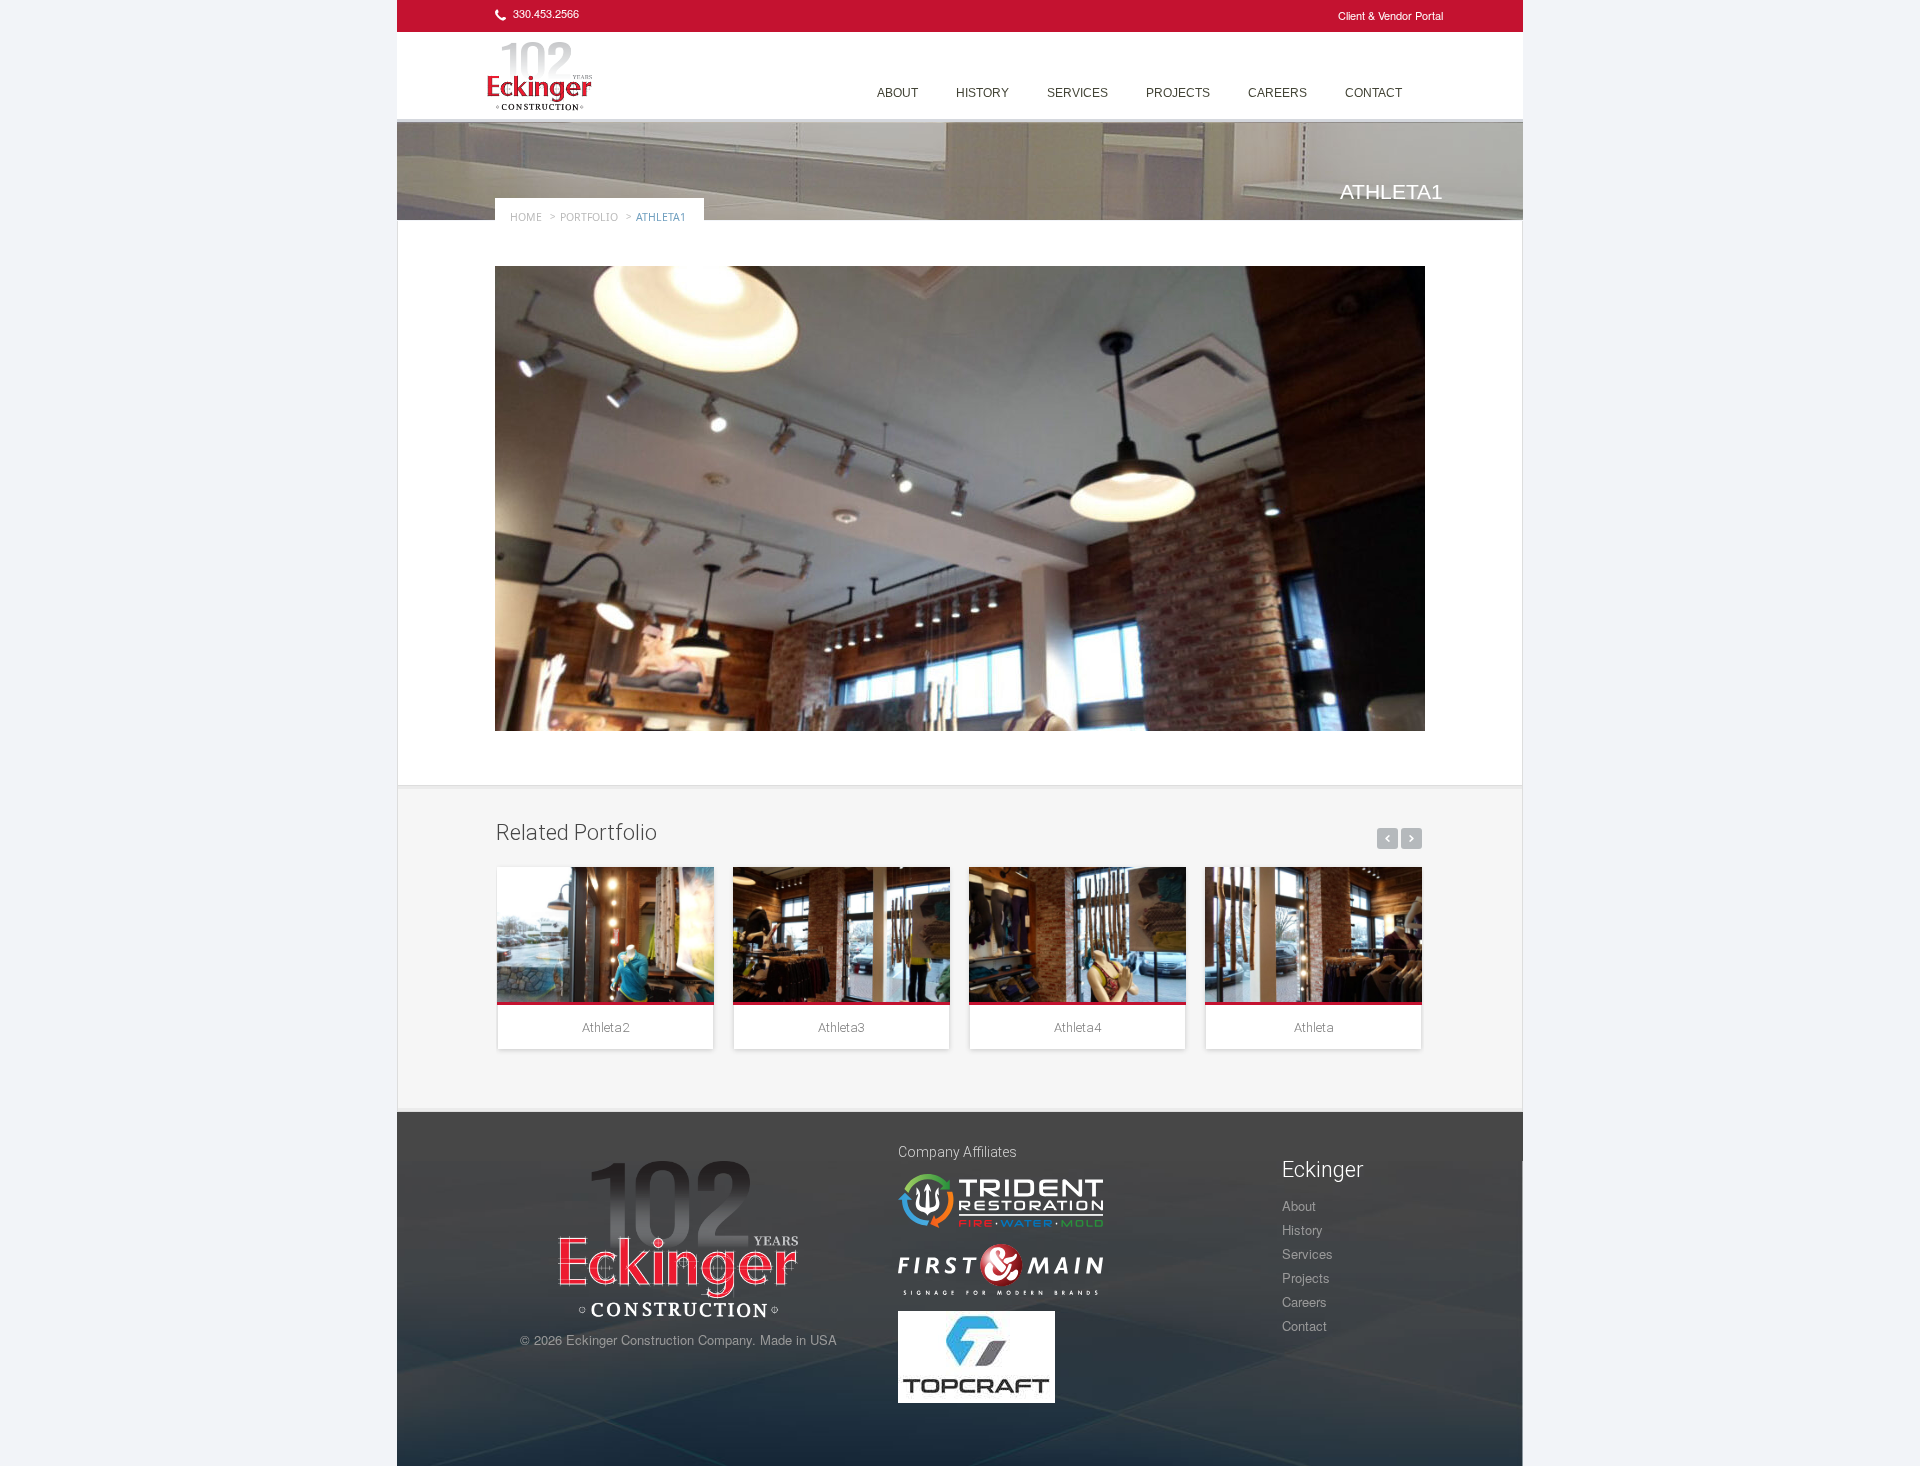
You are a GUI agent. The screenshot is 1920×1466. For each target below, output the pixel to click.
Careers (1277, 93)
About (897, 93)
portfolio (589, 217)
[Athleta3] (841, 934)
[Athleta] (1313, 934)
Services (1077, 93)
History (982, 93)
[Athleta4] (1077, 934)
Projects (1178, 93)
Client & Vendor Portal (1390, 15)
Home (526, 217)
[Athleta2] (605, 934)
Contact (1373, 93)
